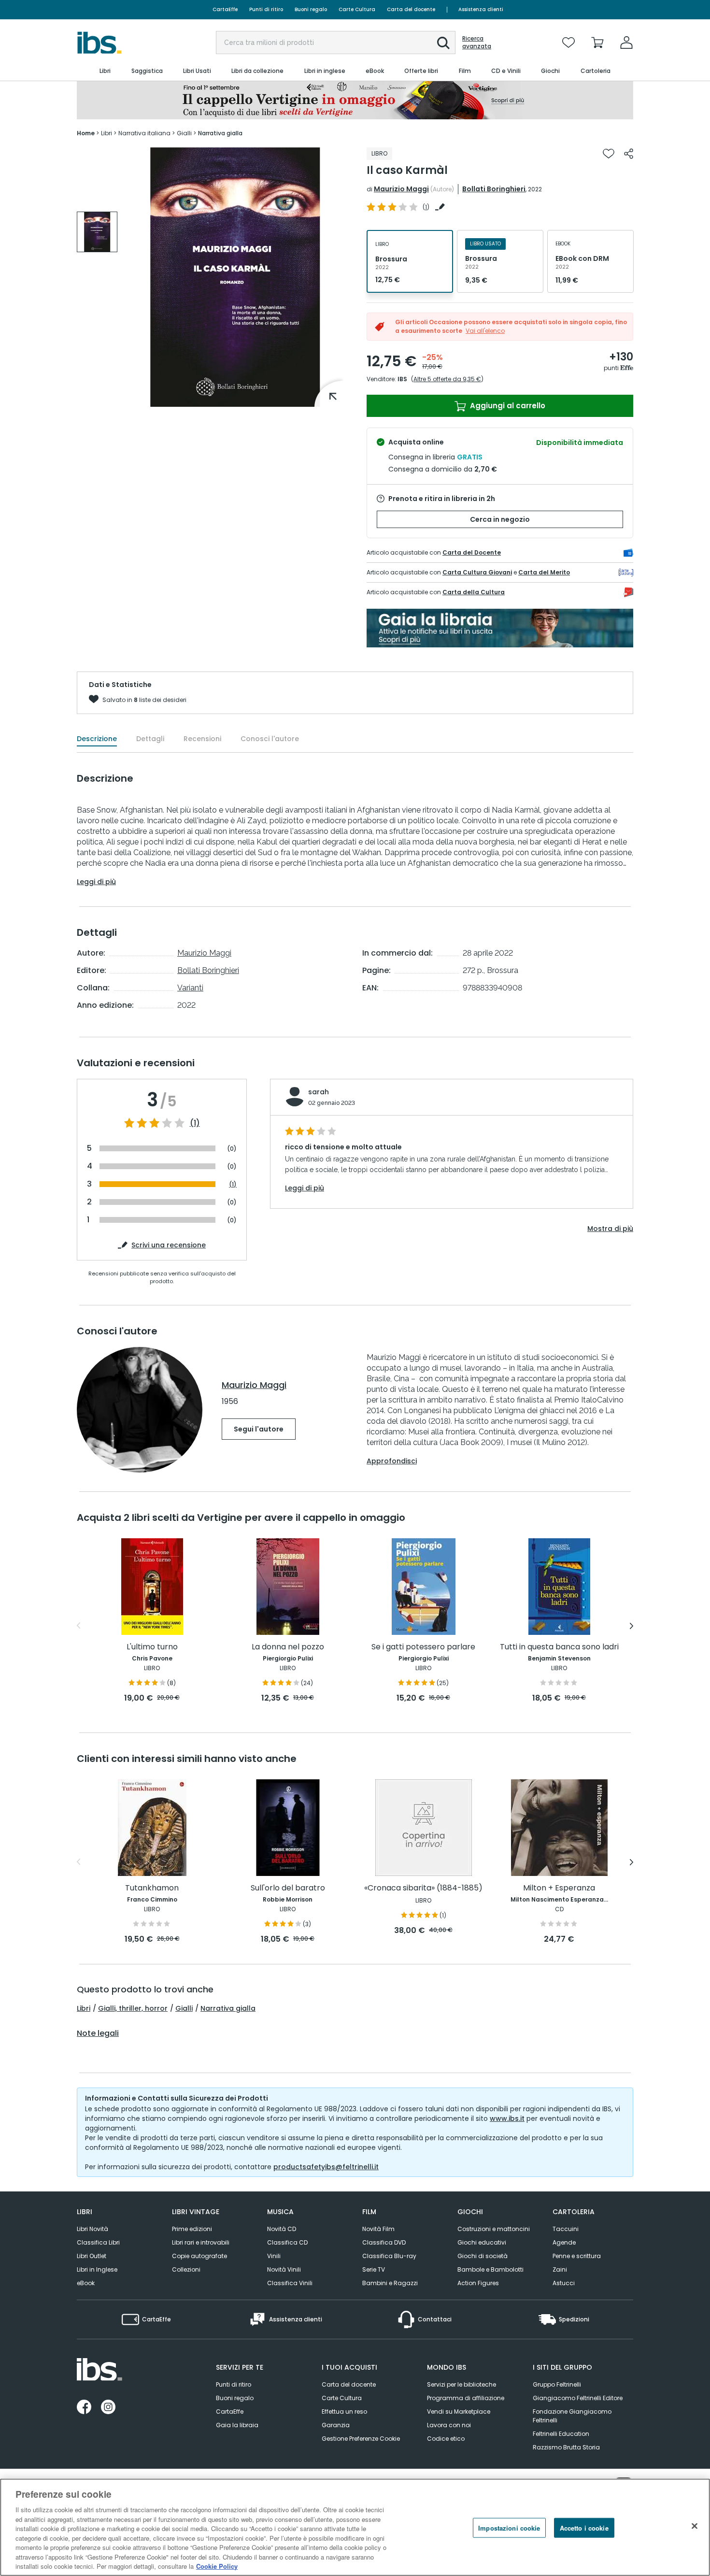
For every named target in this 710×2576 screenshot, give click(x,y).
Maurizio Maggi (401, 189)
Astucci (564, 2283)
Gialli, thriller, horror (133, 2008)
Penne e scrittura (577, 2256)
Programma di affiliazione (466, 2398)
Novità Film (378, 2229)
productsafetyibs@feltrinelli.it (326, 2167)
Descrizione (97, 739)
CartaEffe (225, 9)
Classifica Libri (98, 2242)
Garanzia (336, 2425)
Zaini (560, 2269)
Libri (84, 2008)
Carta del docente (411, 9)
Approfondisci (392, 1461)
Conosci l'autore (270, 739)
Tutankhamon (152, 1888)
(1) (195, 1123)
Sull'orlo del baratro (288, 1888)
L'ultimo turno (152, 1647)
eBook (86, 2283)
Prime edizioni (192, 2229)
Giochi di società (483, 2256)
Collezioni (186, 2269)
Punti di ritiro (266, 9)
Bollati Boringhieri (494, 189)
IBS (402, 379)
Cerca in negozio (500, 519)
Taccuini (566, 2229)
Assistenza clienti (481, 9)
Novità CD (282, 2229)
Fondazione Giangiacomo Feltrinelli (572, 2416)
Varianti (190, 988)
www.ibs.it (507, 2118)
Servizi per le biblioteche (461, 2384)
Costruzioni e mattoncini (494, 2229)
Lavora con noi (449, 2425)
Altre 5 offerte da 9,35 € (447, 379)
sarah (319, 1092)
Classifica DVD (384, 2242)
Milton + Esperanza (559, 1888)
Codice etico (446, 2439)
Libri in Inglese (97, 2269)
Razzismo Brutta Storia (566, 2447)
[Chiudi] (695, 2526)
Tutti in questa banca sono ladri (559, 1647)
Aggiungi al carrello (507, 406)
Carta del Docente (472, 552)
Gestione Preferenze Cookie (361, 2439)
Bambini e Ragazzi (390, 2283)
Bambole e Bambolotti (490, 2269)
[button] (443, 43)
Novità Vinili (284, 2269)
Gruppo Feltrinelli (557, 2384)
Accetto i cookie (584, 2528)
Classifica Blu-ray (389, 2256)
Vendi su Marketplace (459, 2411)
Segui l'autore (259, 1429)
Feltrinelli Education (561, 2434)
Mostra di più (610, 1229)
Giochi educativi (482, 2242)
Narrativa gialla (228, 2008)
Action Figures (478, 2283)
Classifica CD (287, 2242)
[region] (355, 2527)
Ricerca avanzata (477, 43)
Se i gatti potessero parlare (423, 1647)
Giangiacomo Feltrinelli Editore (578, 2398)
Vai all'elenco (485, 331)
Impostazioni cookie (509, 2528)
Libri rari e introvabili (201, 2242)
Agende (564, 2242)
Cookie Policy (217, 2566)
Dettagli (150, 739)
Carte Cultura (357, 9)
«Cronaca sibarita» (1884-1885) (423, 1888)
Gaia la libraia (237, 2425)
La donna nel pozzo (288, 1647)
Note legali (98, 2033)
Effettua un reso (344, 2411)
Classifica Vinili (290, 2283)
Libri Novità (92, 2229)
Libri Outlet (92, 2256)
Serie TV (374, 2269)
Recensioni (202, 739)
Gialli (184, 2008)
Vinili (274, 2256)
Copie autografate (199, 2256)
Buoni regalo (311, 9)
